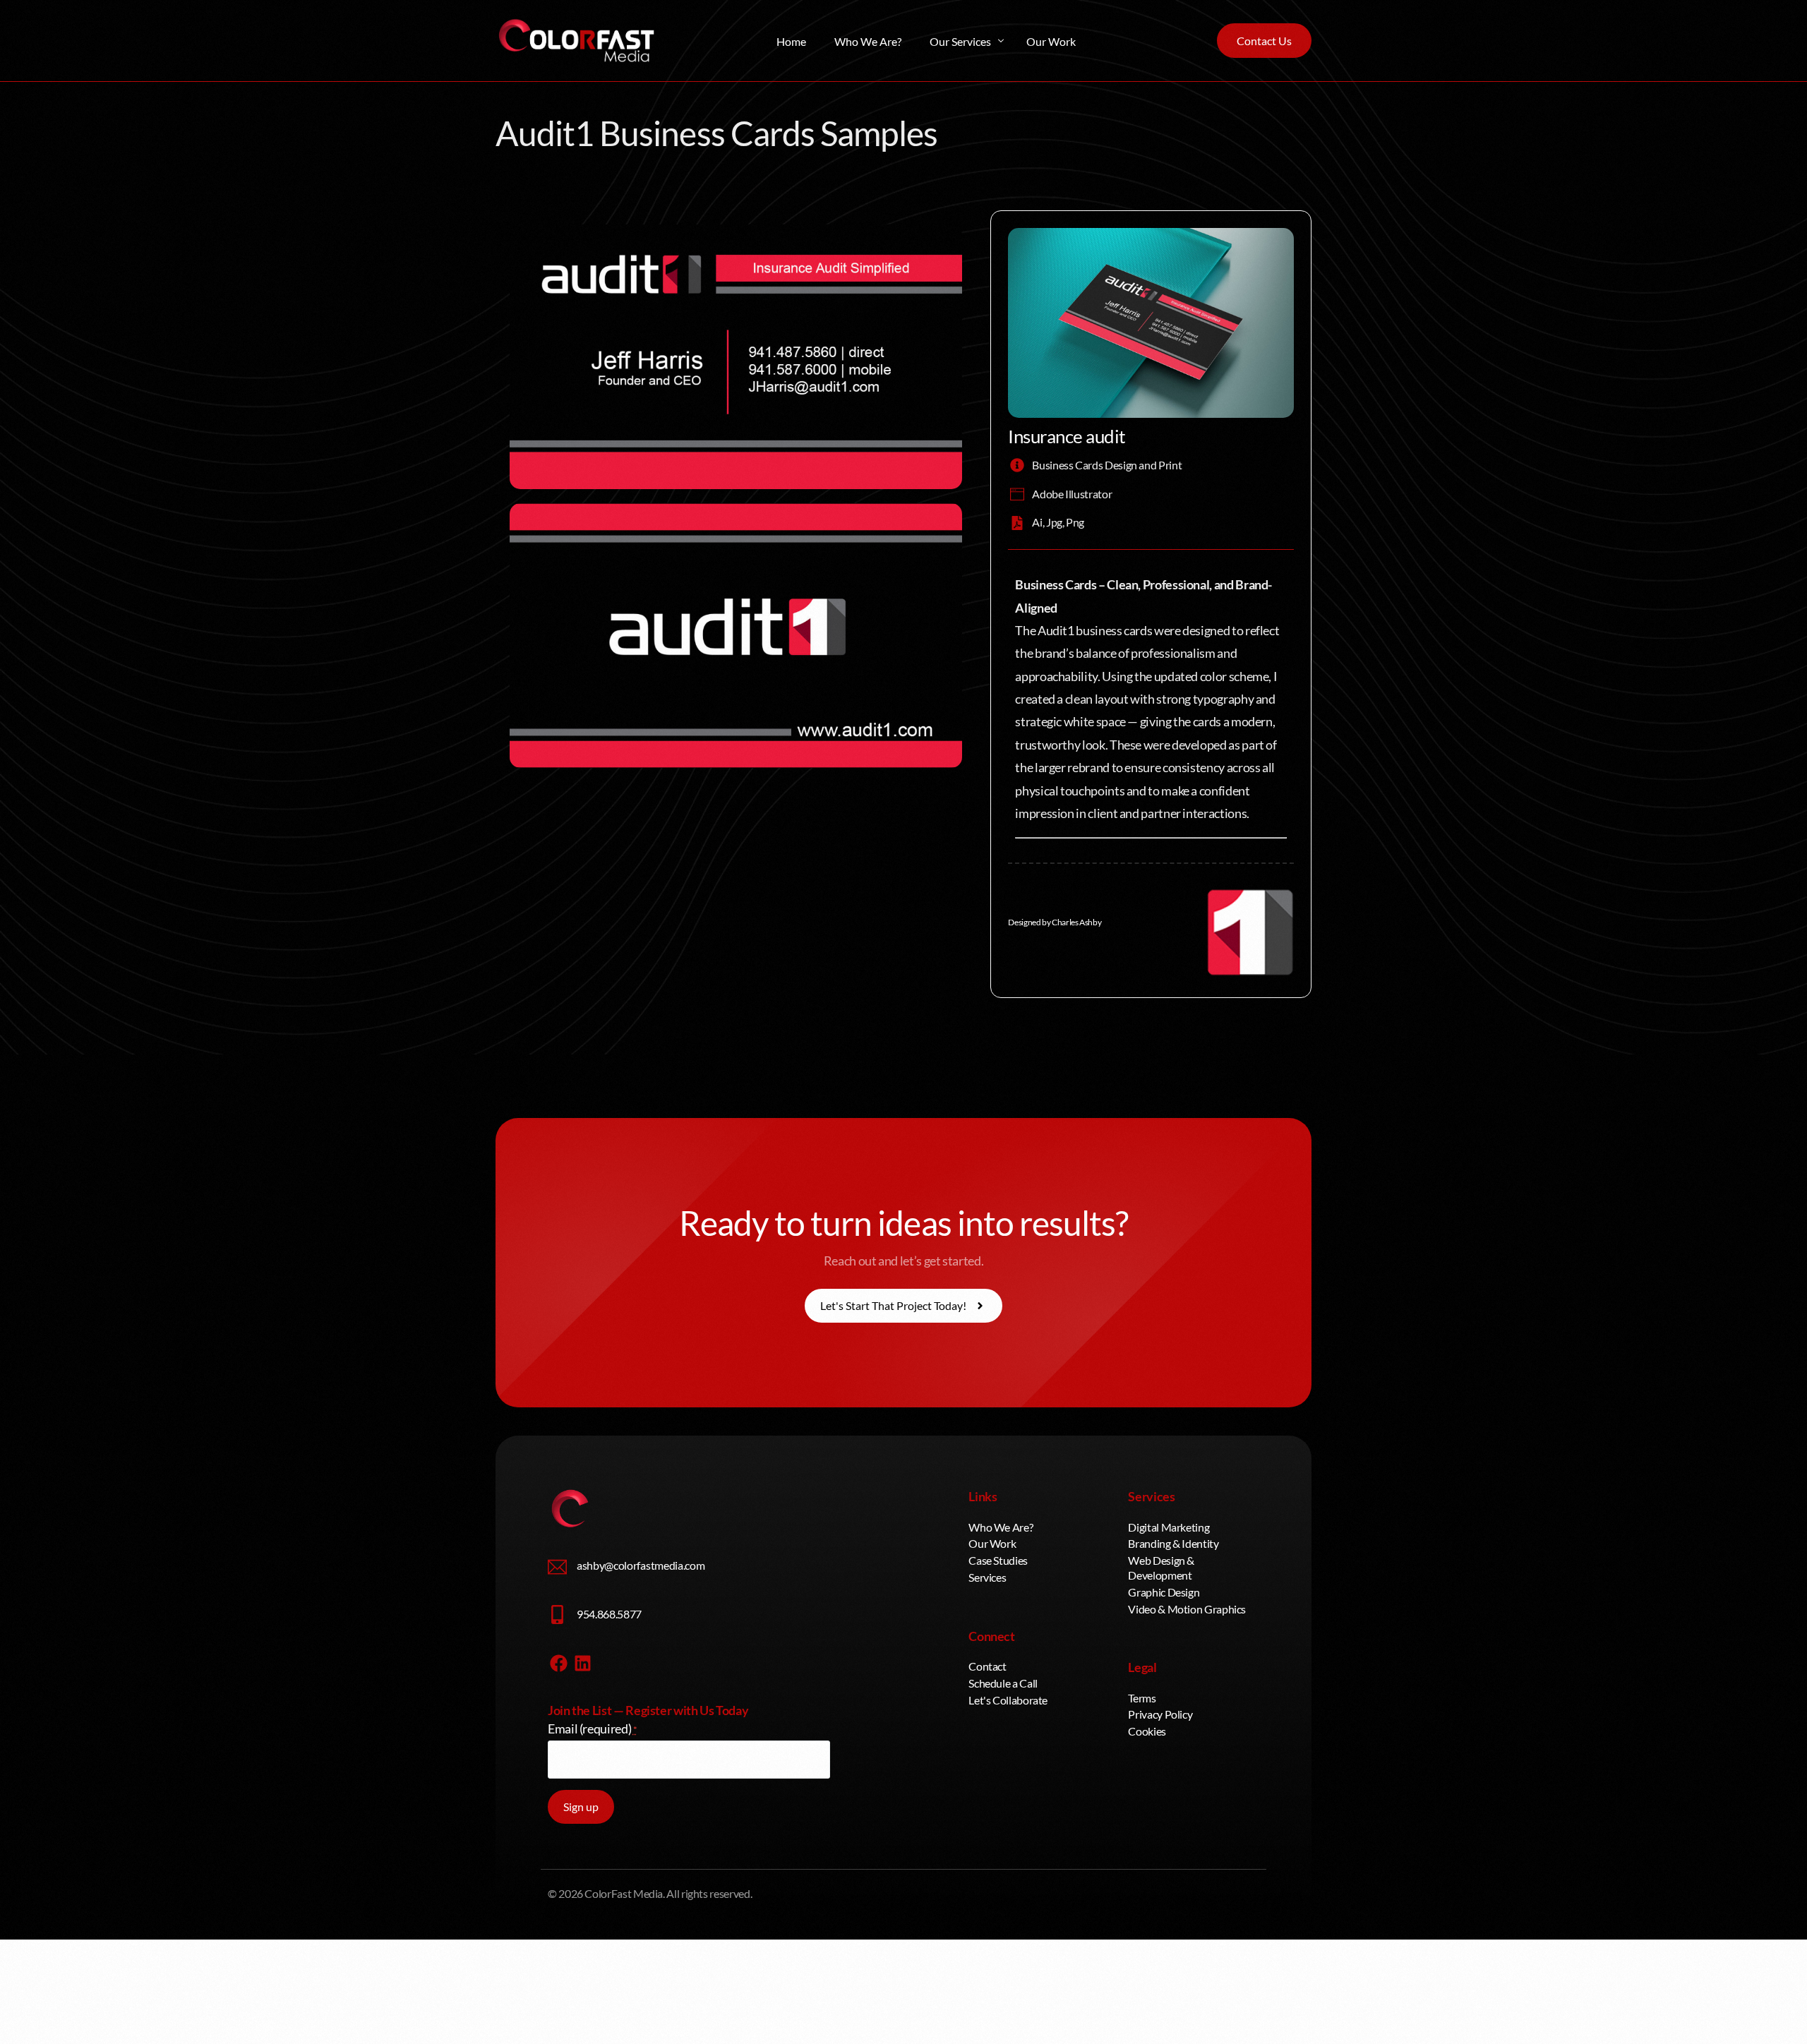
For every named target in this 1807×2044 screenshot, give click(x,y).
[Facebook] (558, 1663)
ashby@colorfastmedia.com (641, 1565)
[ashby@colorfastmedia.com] (557, 1567)
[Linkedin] (583, 1663)
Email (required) (593, 1729)
